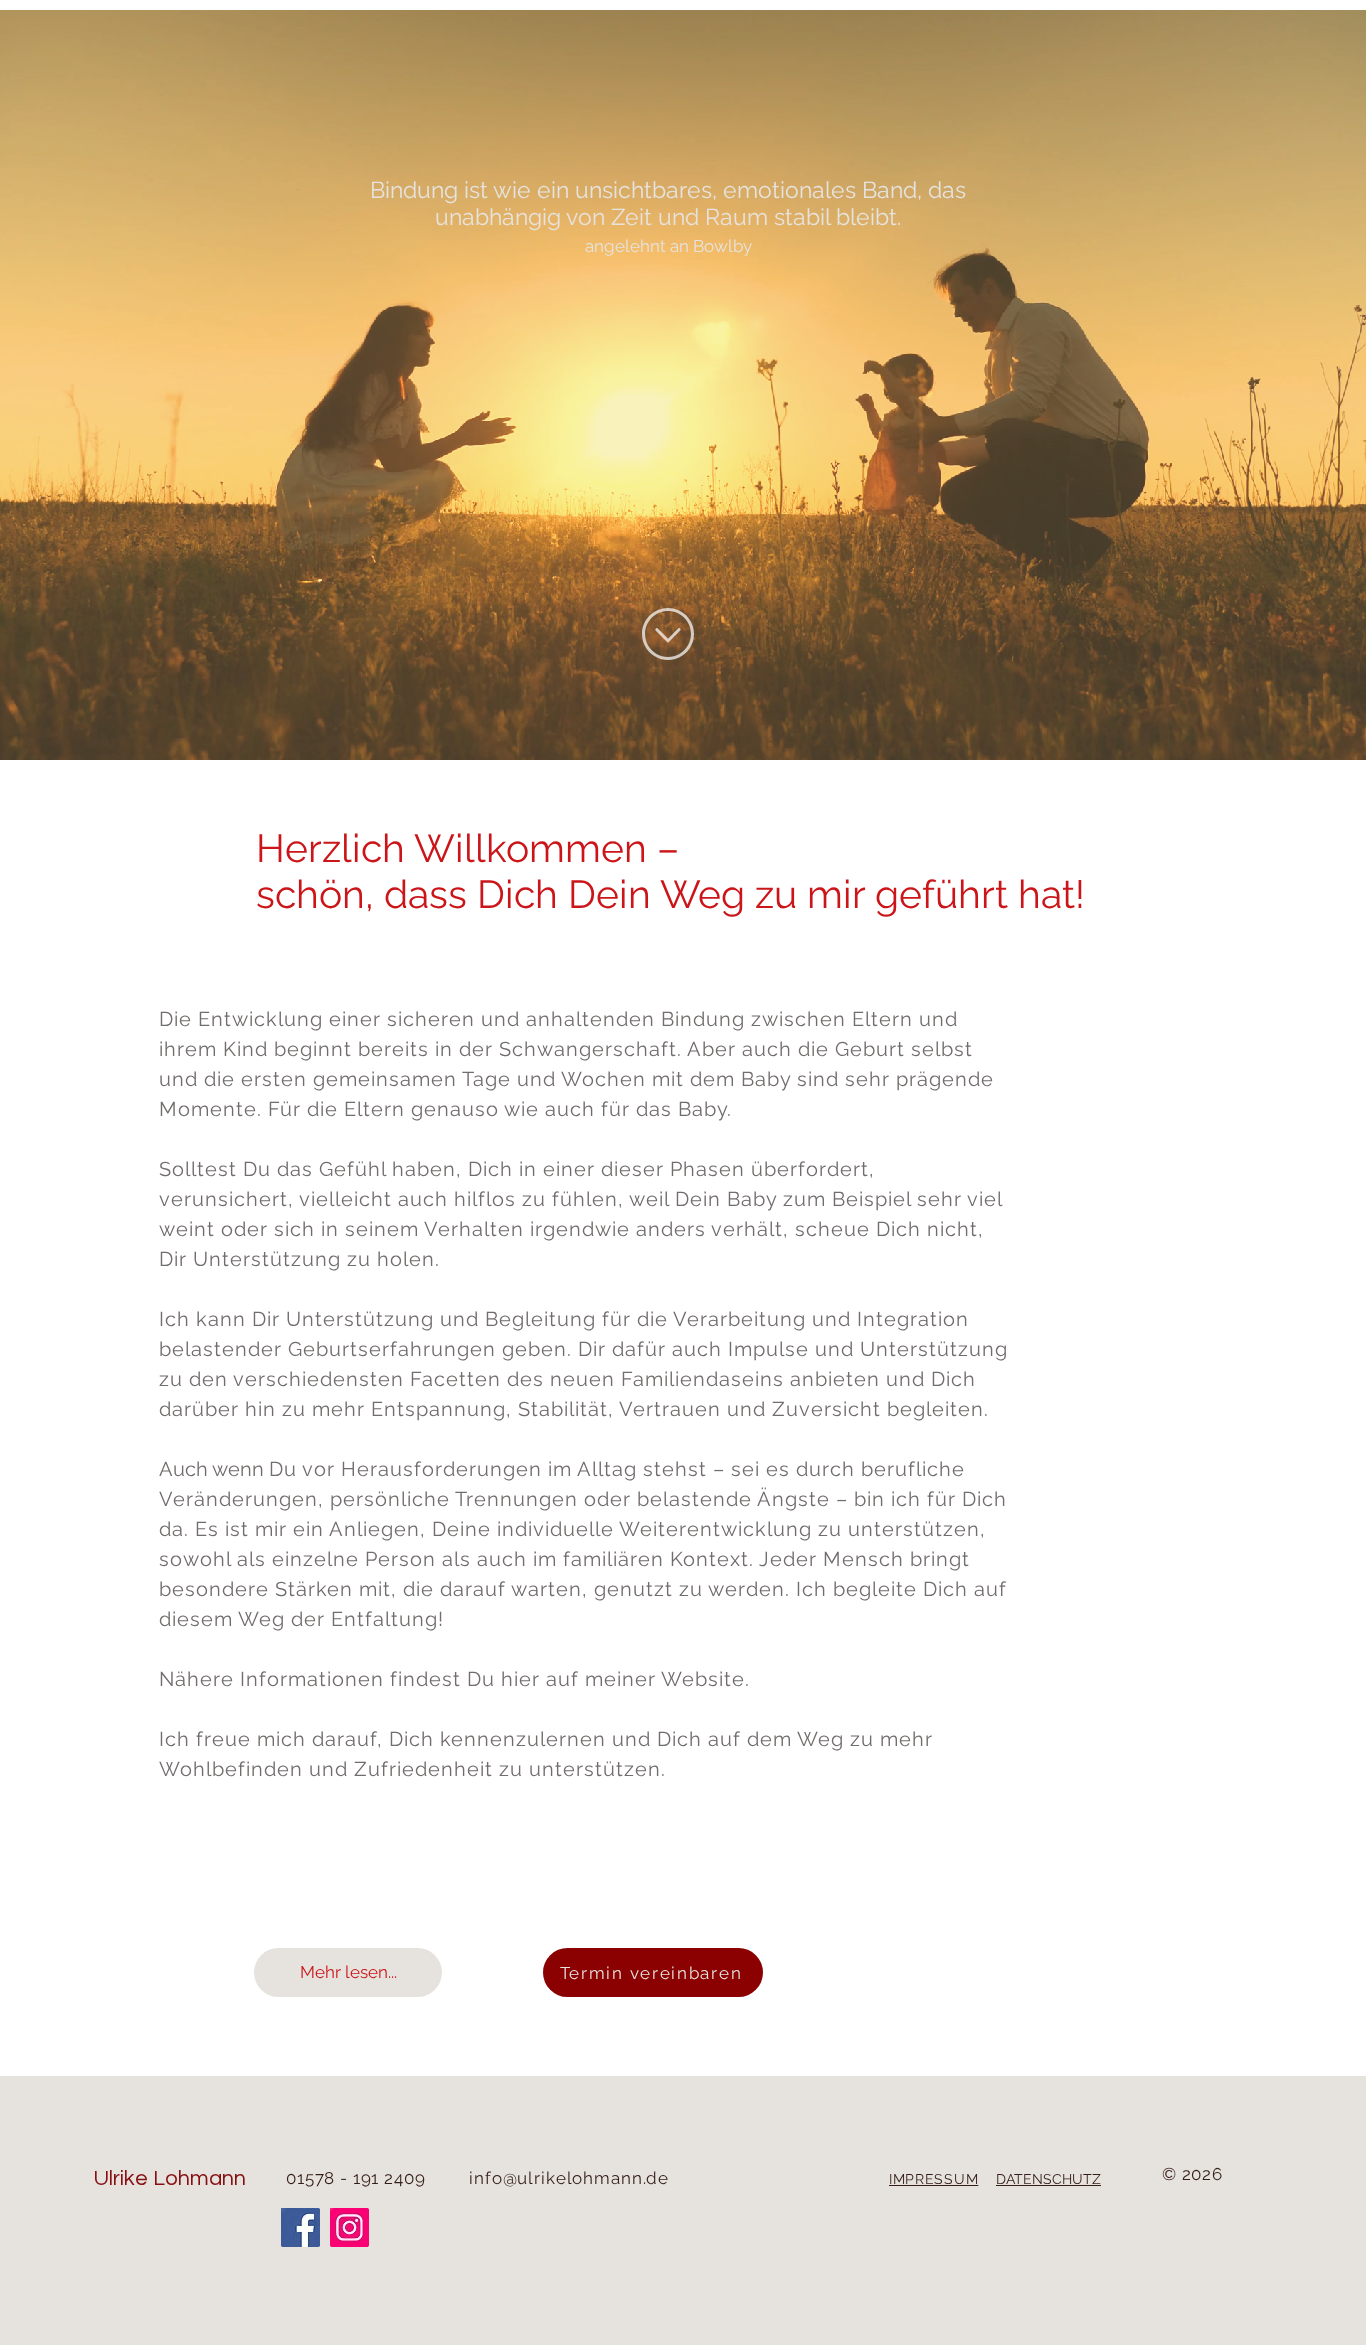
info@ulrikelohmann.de (569, 2178)
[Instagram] (349, 2227)
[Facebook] (300, 2227)
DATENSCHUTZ (1048, 2179)
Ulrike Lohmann (169, 2178)
